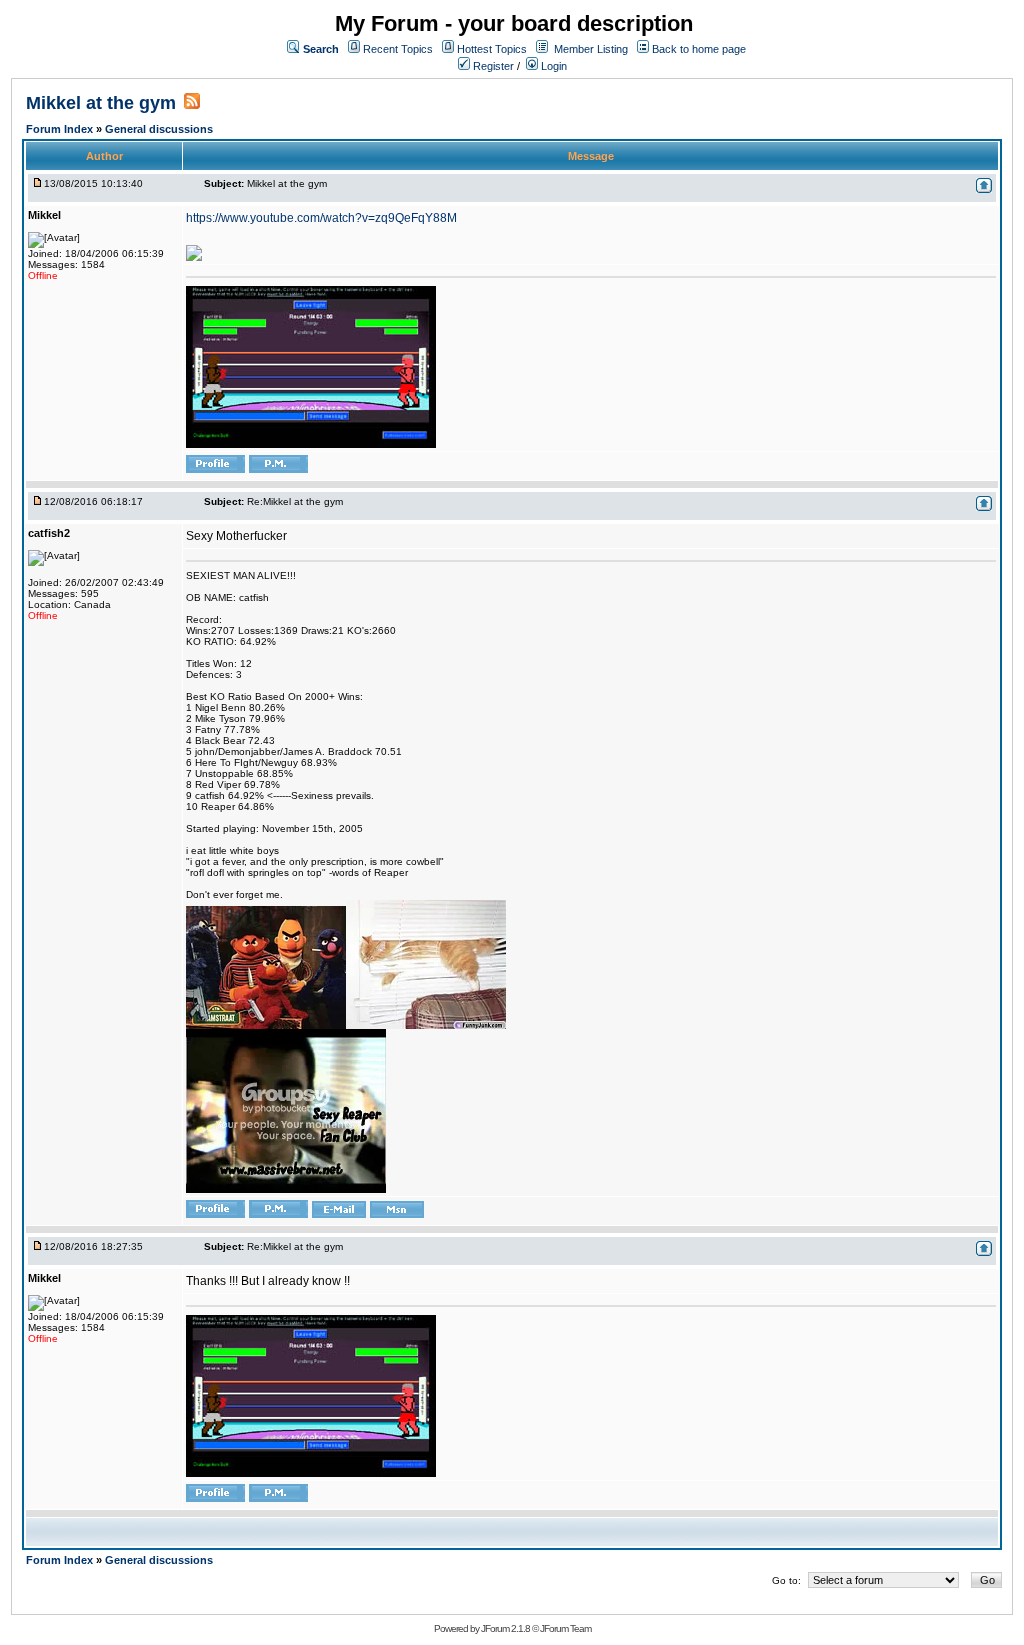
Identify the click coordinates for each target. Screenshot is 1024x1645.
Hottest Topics (492, 49)
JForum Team (565, 1628)
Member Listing (591, 49)
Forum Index (61, 129)
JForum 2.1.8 (505, 1628)
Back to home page (699, 49)
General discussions (159, 129)
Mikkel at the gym (101, 103)
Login (552, 66)
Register (492, 66)
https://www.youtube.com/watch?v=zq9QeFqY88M (321, 218)
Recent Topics (398, 49)
